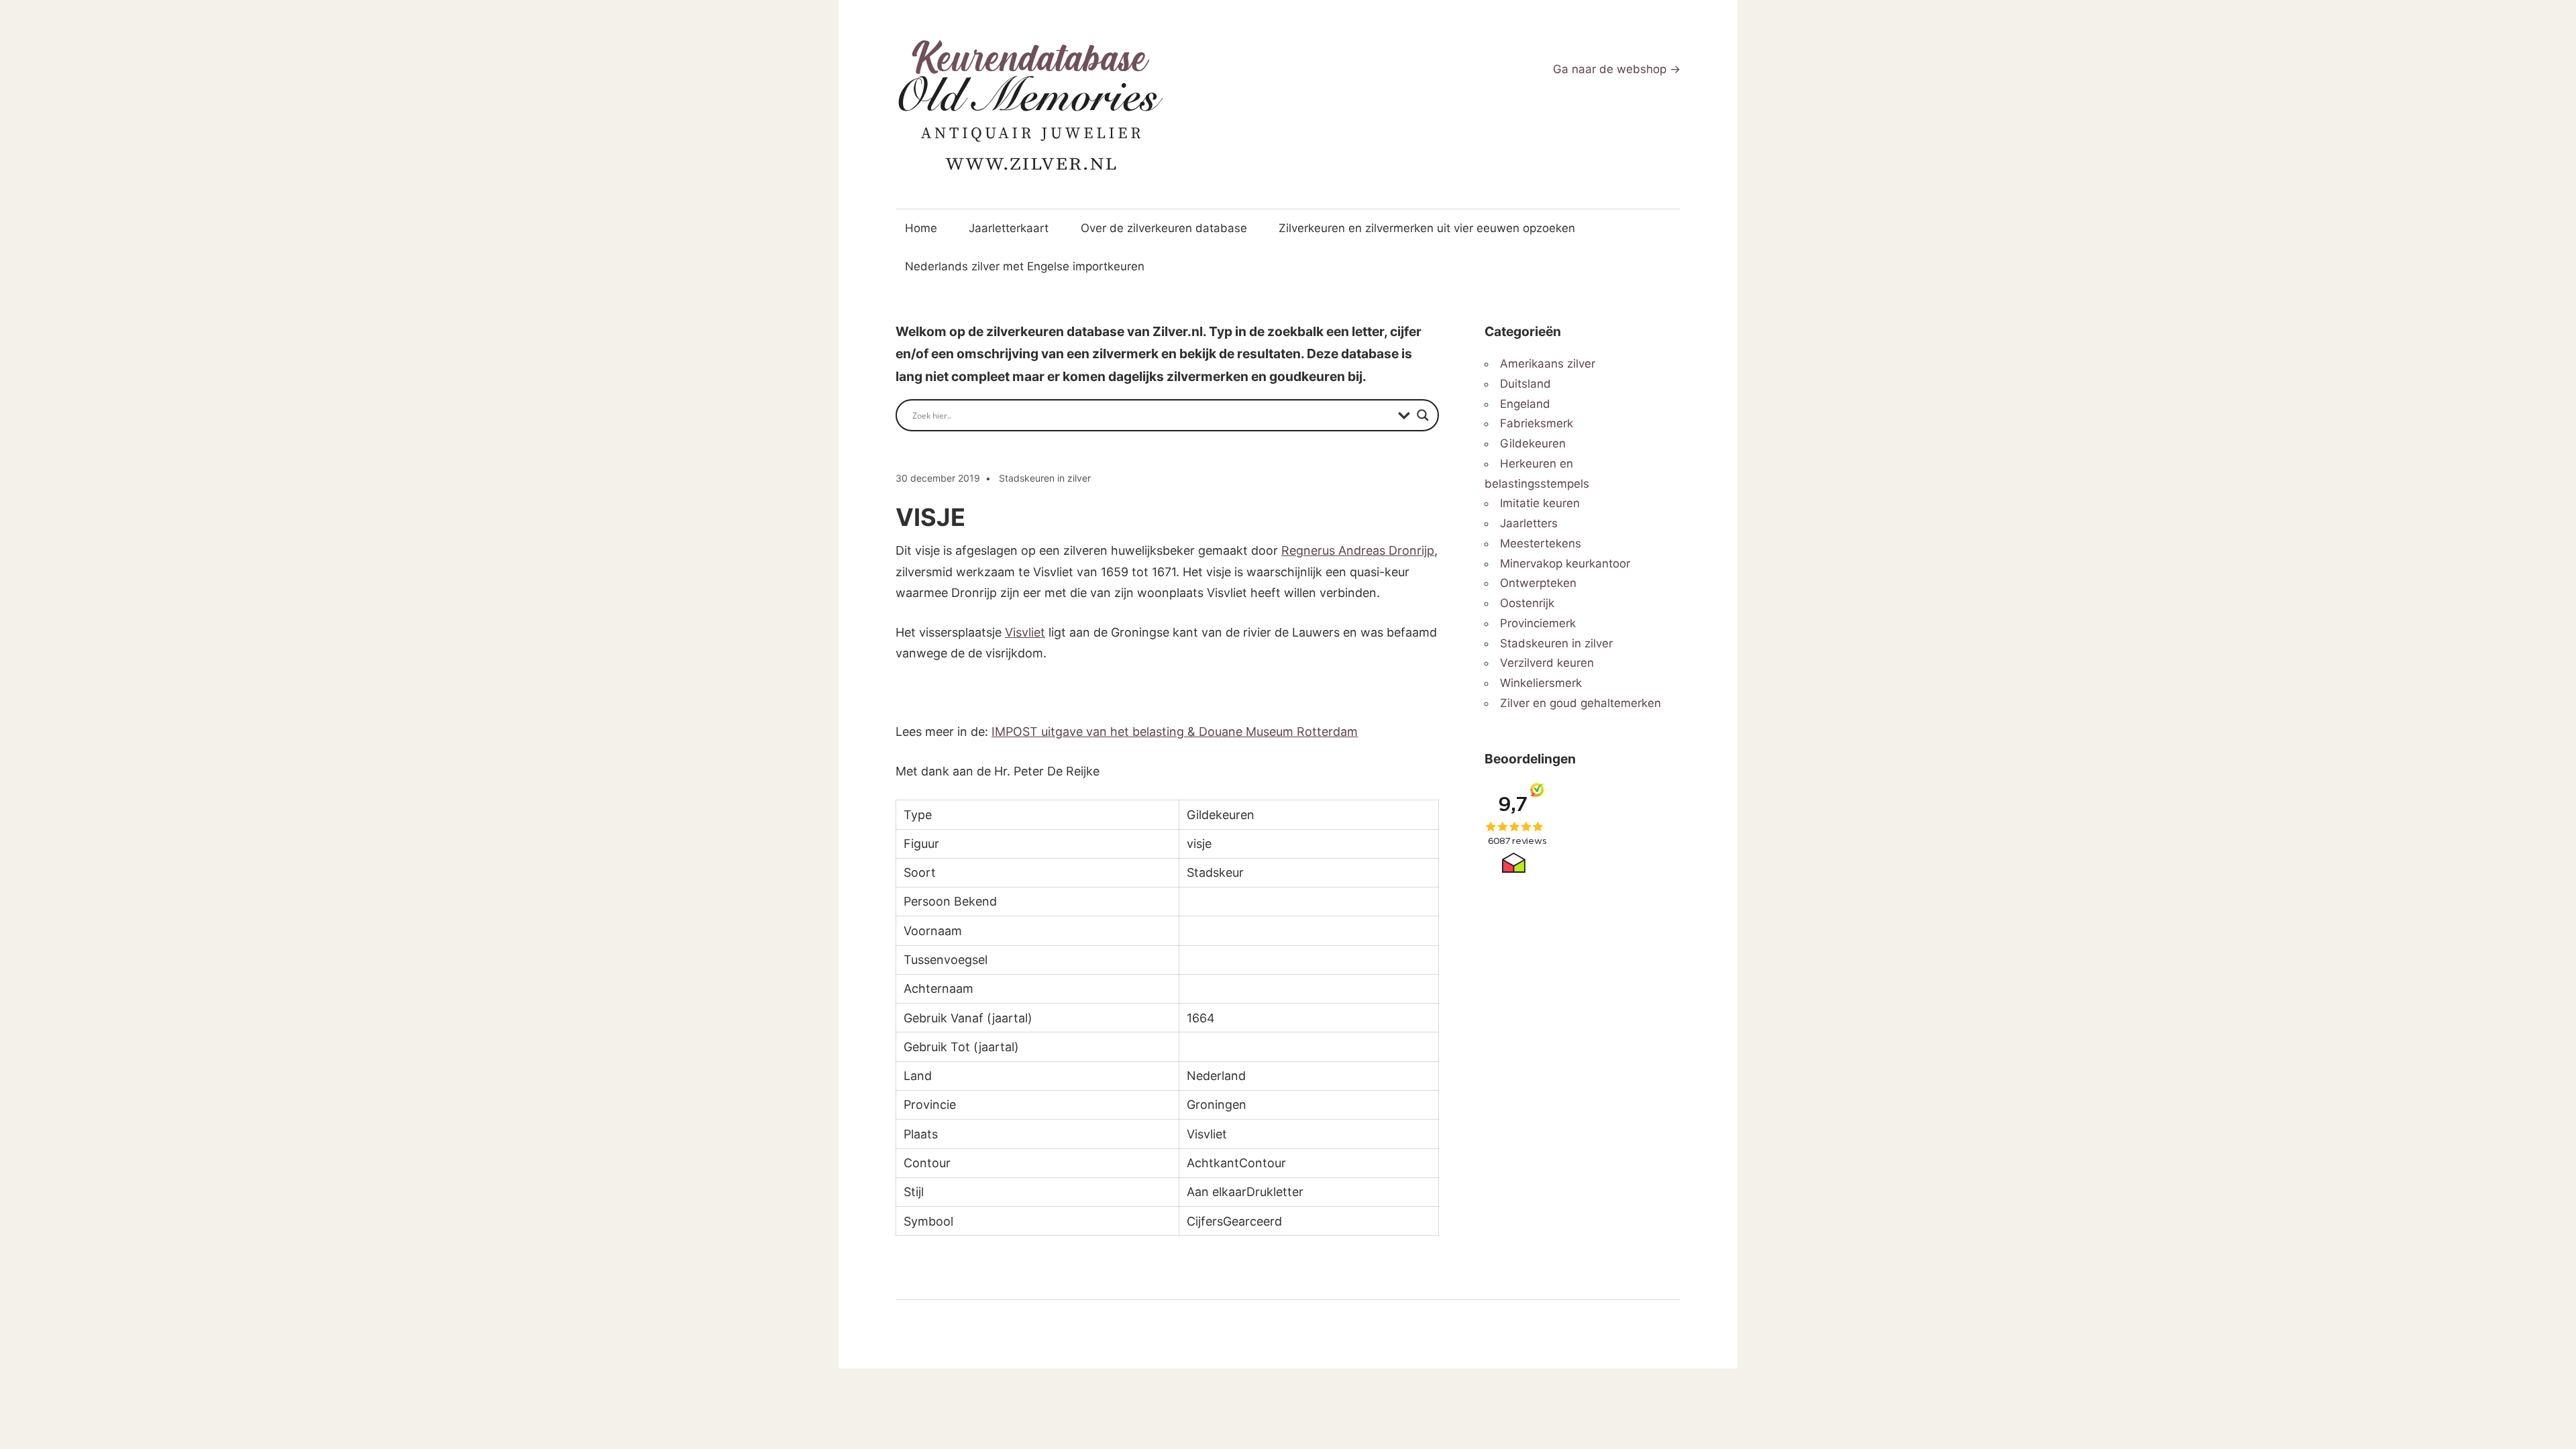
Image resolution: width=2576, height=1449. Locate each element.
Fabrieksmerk (1537, 423)
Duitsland (1525, 384)
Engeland (1525, 404)
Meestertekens (1541, 543)
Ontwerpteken (1538, 583)
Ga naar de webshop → (1617, 69)
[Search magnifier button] (1423, 415)
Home (921, 228)
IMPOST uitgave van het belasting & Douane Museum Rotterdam (1175, 732)
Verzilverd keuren (1547, 663)
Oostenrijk (1527, 603)
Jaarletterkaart (1009, 228)
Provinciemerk (1538, 623)
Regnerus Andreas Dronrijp (1358, 550)
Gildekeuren (1533, 443)
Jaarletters (1529, 523)
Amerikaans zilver (1548, 364)
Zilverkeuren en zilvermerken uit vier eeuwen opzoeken (1427, 228)
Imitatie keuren (1540, 503)
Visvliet (1025, 632)
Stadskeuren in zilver (1045, 478)
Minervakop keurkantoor (1565, 563)
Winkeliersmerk (1541, 683)
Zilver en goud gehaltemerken (1580, 703)
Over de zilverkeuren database (1164, 228)
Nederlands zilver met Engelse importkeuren (1025, 266)
